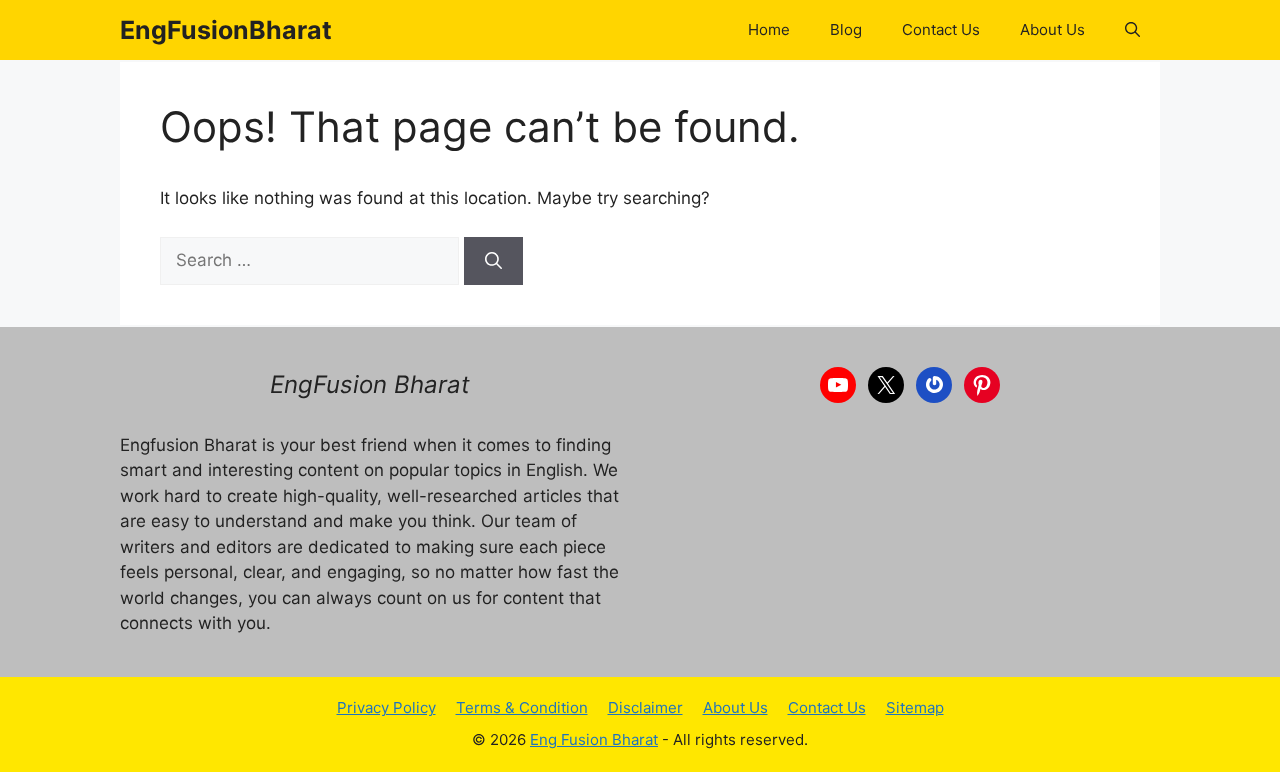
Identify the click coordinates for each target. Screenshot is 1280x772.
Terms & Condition (522, 707)
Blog (846, 29)
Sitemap (915, 707)
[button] (1132, 30)
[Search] (493, 261)
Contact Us (941, 29)
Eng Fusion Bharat (594, 739)
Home (769, 29)
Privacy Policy (386, 707)
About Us (1052, 29)
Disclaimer (645, 707)
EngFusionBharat (226, 30)
